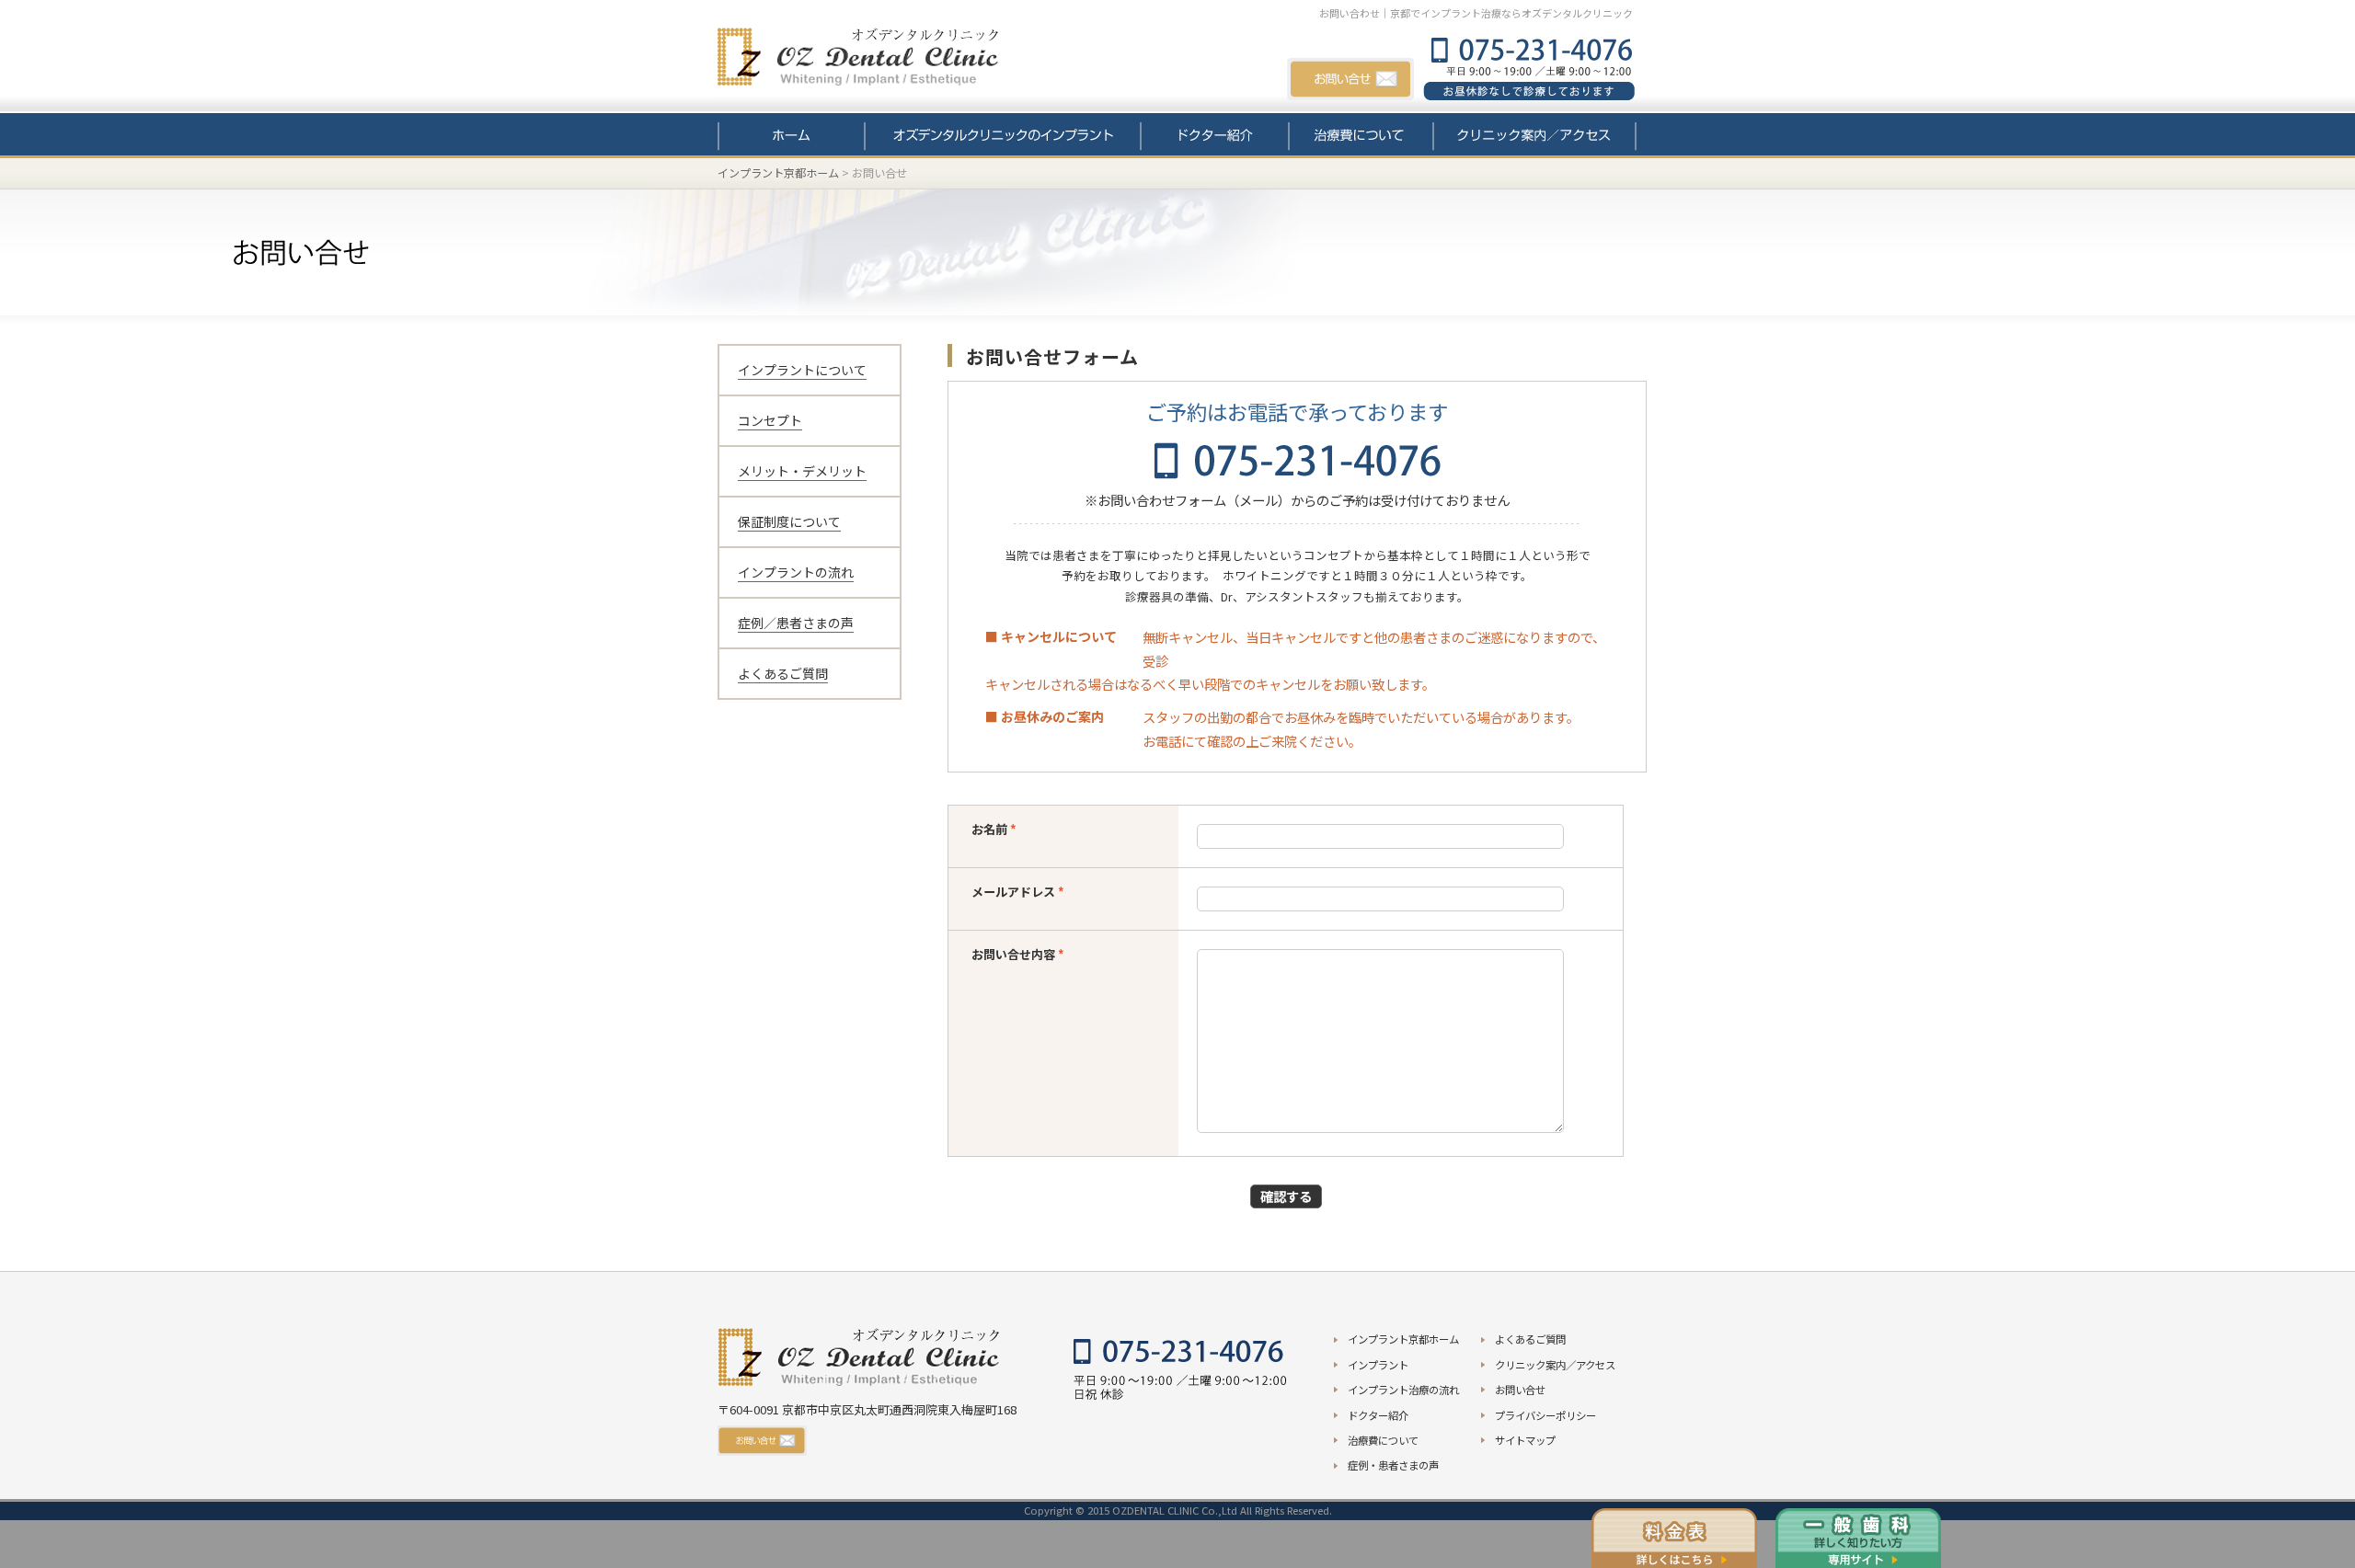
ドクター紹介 (1215, 136)
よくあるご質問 (783, 673)
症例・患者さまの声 (1393, 1465)
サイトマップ (1525, 1440)
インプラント (1003, 136)
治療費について (1361, 136)
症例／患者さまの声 (796, 623)
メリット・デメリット (802, 471)
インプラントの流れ (796, 572)
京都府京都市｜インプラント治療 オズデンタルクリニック (879, 60)
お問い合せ (1350, 80)
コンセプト (770, 420)
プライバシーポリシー (1545, 1415)
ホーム (791, 136)
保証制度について (789, 521)
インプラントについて (802, 370)
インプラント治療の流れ (1403, 1390)
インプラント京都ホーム (778, 173)
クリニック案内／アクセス (1534, 136)
